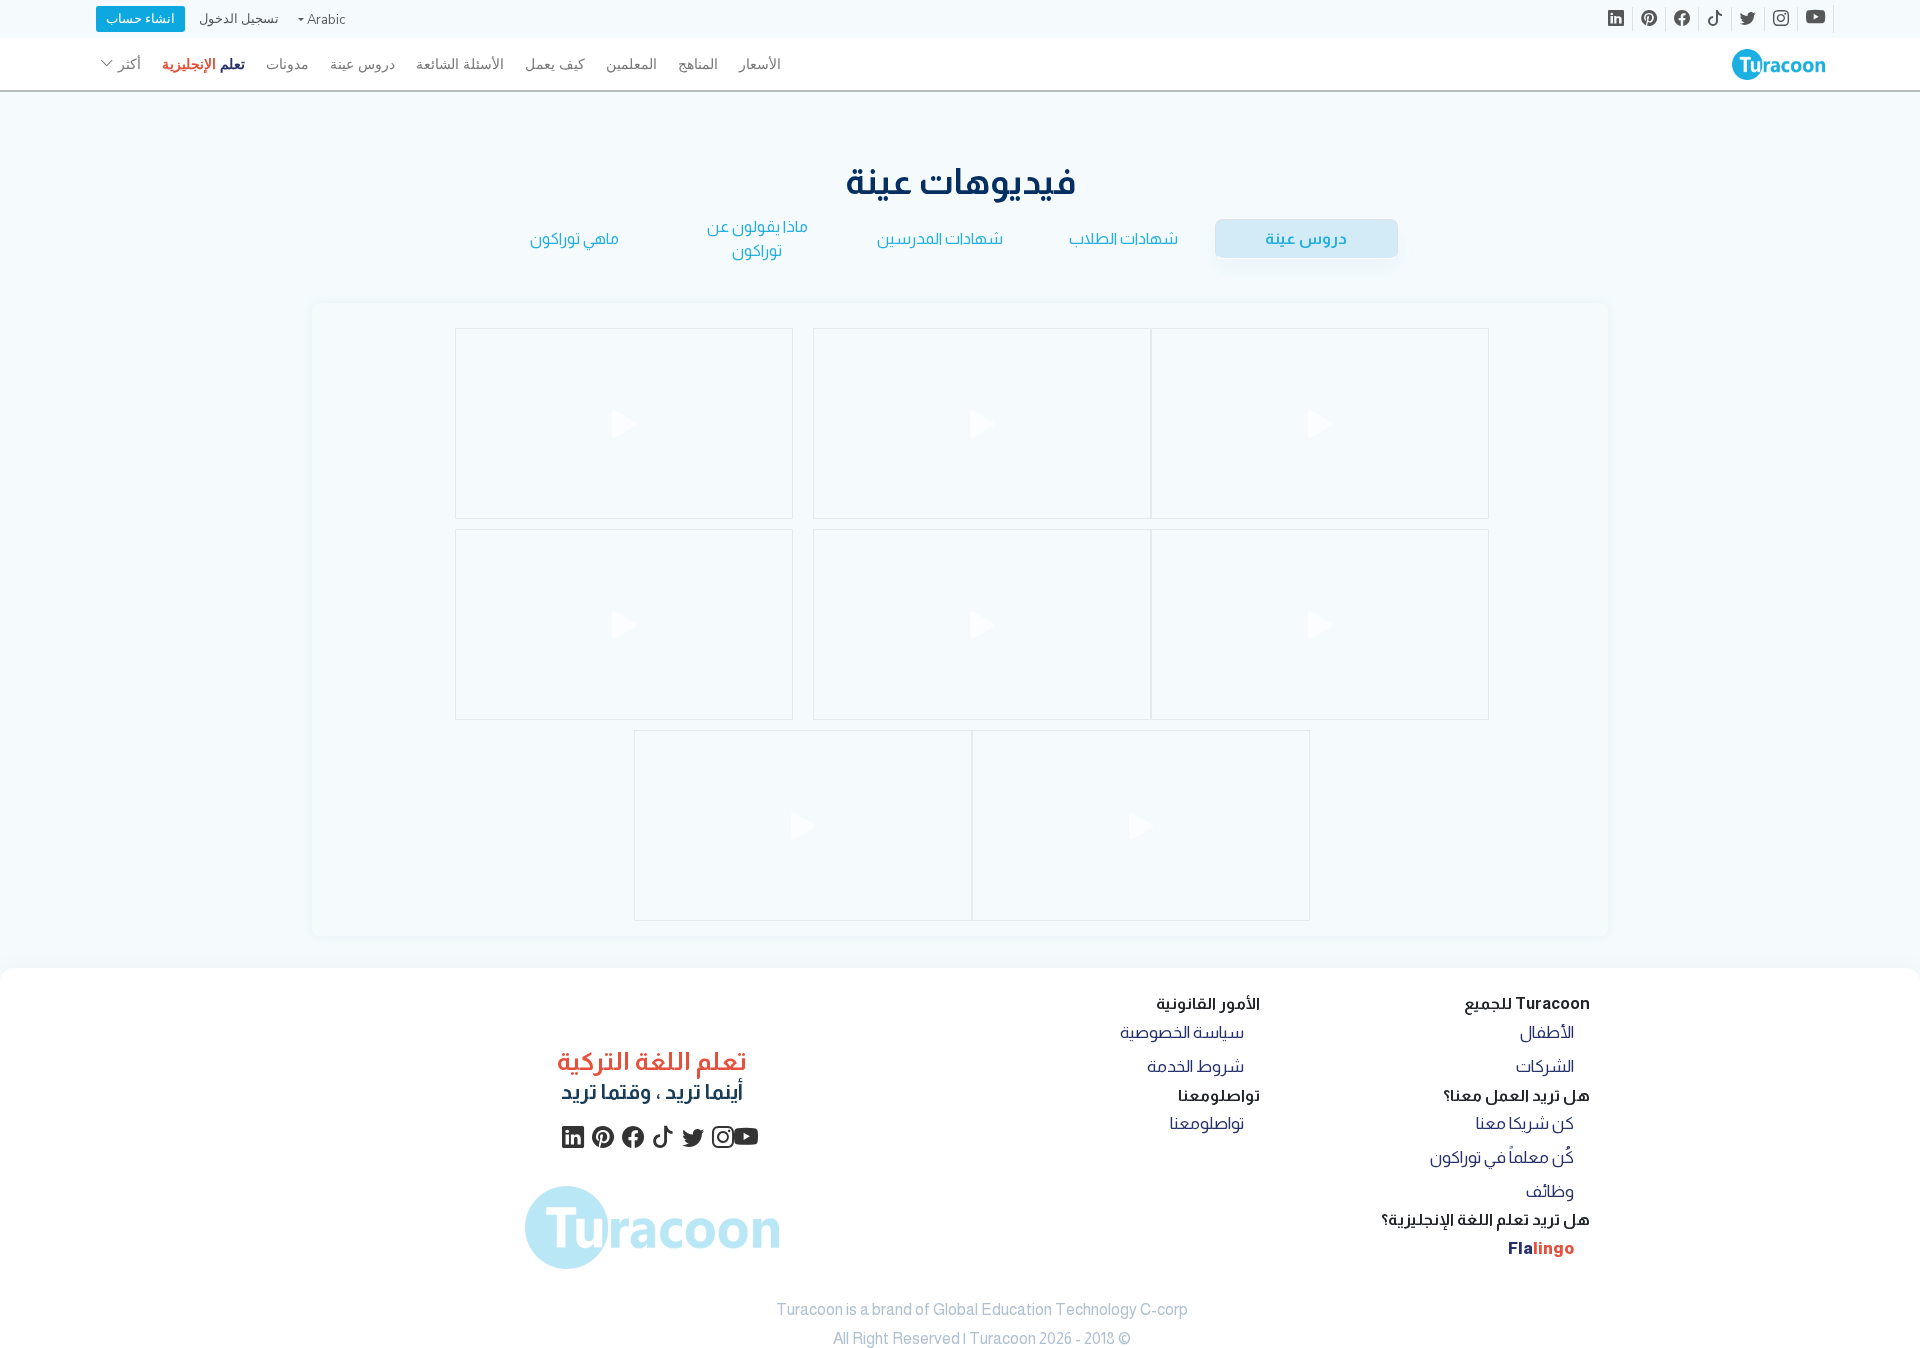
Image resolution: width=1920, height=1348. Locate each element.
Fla (1541, 1248)
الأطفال (1547, 1032)
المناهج (698, 64)
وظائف (1550, 1191)
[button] (320, 20)
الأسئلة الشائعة (460, 64)
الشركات (1545, 1066)
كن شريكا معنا (1525, 1123)
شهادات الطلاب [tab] (1123, 238)
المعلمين (631, 64)
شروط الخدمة (1195, 1066)
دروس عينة (362, 64)
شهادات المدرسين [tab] (940, 238)
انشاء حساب (140, 19)
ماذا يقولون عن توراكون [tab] (757, 239)
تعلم (203, 64)
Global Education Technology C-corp (1060, 1309)
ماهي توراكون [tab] (574, 238)
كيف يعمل (555, 64)
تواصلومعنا (1207, 1123)
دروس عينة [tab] (1306, 238)
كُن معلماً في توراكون (1502, 1157)
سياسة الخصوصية (1182, 1032)
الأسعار (760, 64)
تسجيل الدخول (239, 19)
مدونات (287, 64)
